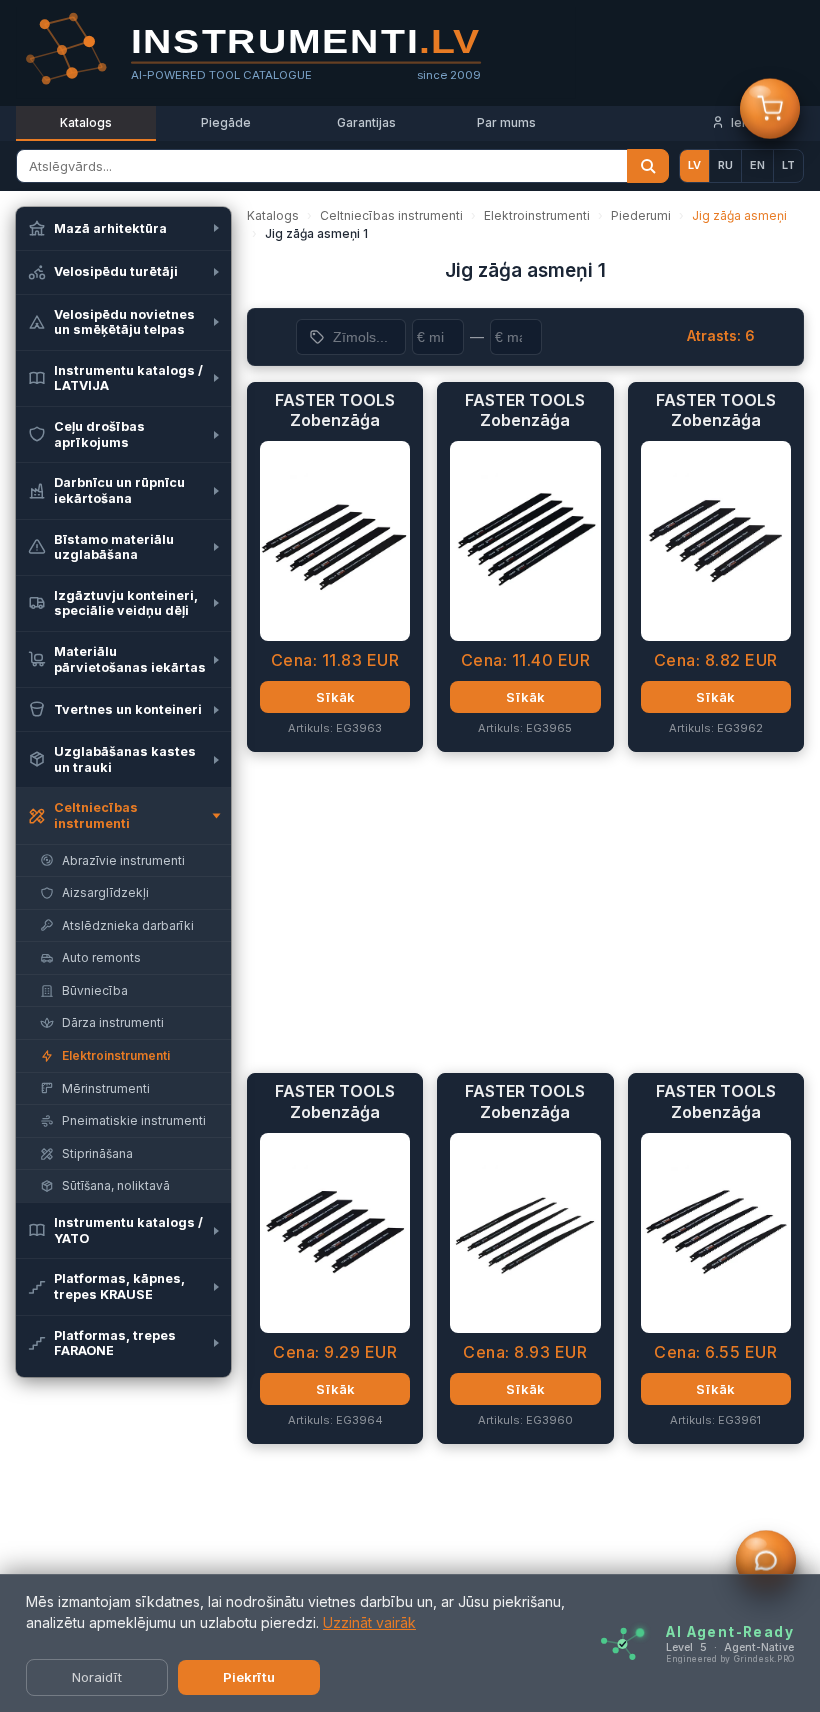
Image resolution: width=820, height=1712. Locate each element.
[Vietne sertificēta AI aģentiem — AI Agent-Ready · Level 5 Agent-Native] (622, 1643)
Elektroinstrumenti (537, 215)
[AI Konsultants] (766, 1561)
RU (725, 165)
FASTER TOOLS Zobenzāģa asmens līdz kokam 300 (525, 1102)
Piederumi (641, 215)
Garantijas (366, 122)
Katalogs (86, 122)
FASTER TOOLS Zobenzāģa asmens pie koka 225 (716, 1102)
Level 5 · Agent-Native (730, 1646)
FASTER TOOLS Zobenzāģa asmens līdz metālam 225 (335, 411)
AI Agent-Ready (730, 1631)
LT (788, 165)
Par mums (506, 122)
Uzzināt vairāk (369, 1622)
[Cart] (770, 109)
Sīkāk (335, 697)
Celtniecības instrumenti (391, 215)
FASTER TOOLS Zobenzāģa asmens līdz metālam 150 (716, 411)
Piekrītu (249, 1677)
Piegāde (226, 122)
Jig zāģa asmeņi (739, 215)
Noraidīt (97, 1677)
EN (757, 165)
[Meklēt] (648, 166)
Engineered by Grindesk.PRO (730, 1658)
